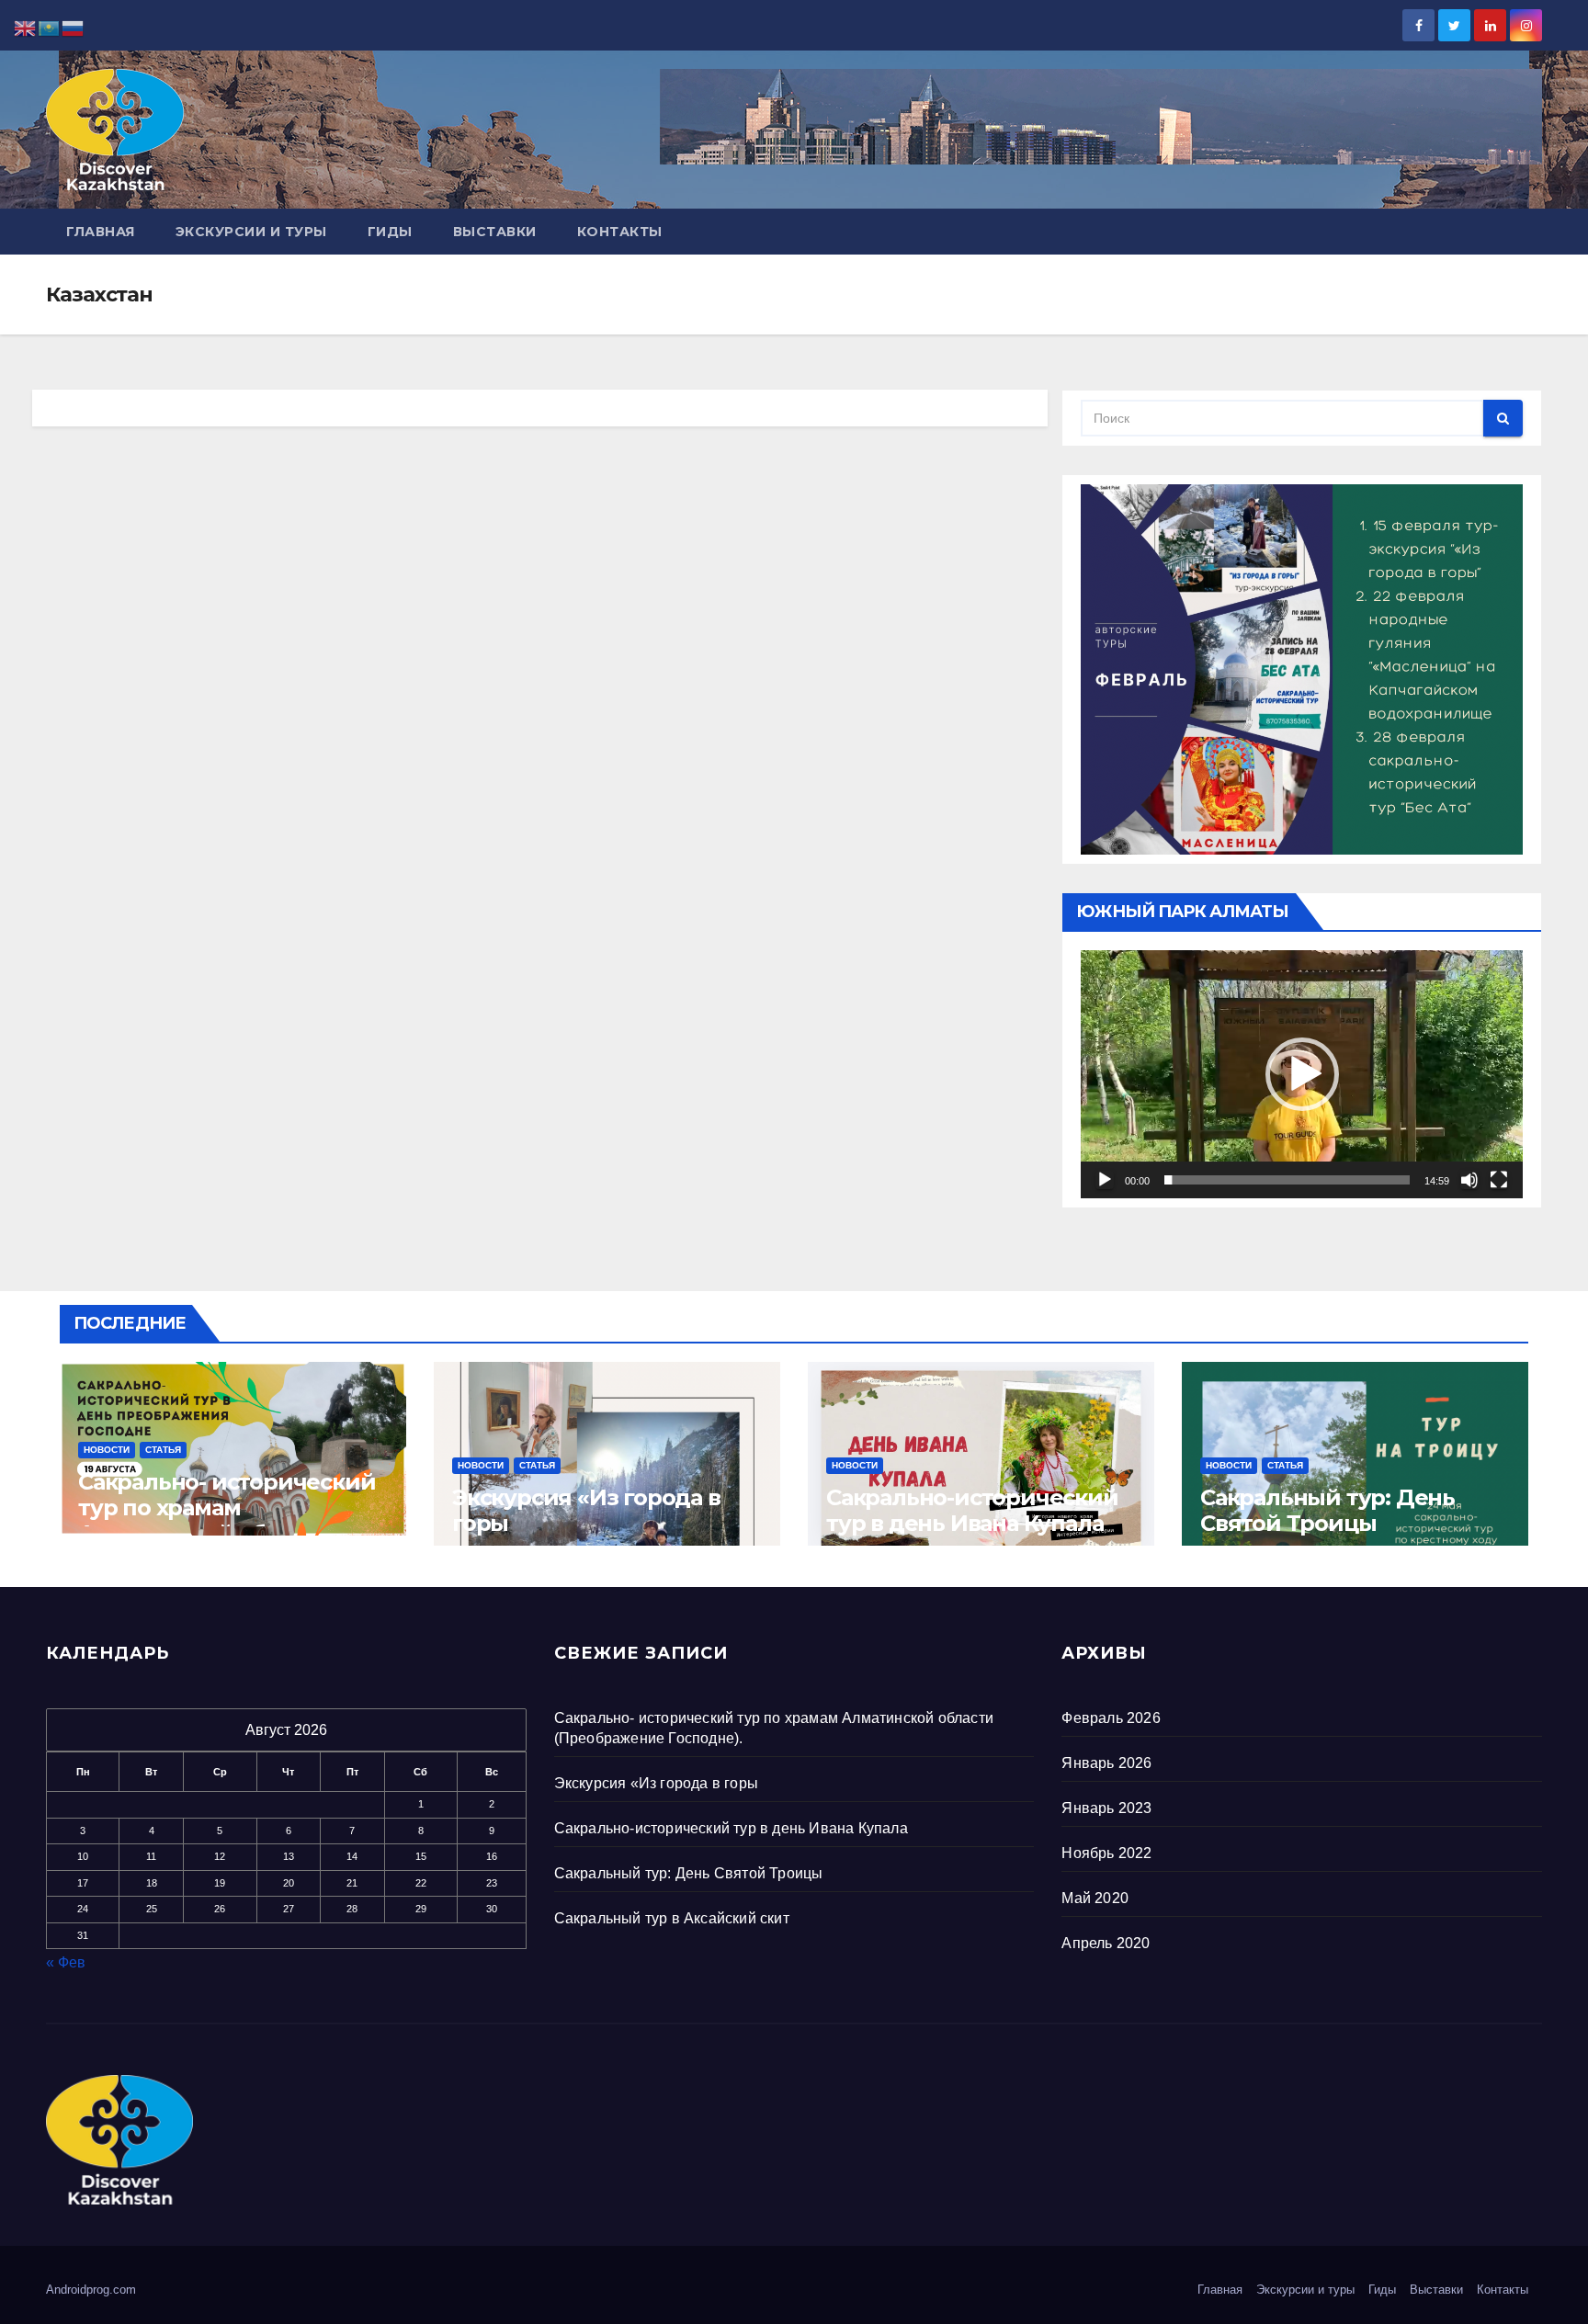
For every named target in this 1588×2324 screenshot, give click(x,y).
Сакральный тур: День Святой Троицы (1327, 1510)
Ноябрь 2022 (1106, 1853)
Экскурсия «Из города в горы (586, 1510)
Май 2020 (1095, 1898)
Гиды (390, 232)
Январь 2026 (1106, 1763)
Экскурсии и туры (251, 232)
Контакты (620, 232)
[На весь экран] (1499, 1180)
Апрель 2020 (1106, 1943)
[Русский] (74, 27)
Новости (107, 1450)
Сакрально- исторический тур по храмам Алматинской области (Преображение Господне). (231, 1520)
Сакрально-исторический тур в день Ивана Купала (972, 1510)
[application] (1302, 1074)
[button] (1302, 1074)
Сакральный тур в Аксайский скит (672, 1918)
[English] (26, 27)
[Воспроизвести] (1105, 1180)
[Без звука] (1469, 1180)
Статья (163, 1450)
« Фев (66, 1962)
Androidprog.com (91, 2290)
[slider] (1287, 1180)
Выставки (495, 232)
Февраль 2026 (1111, 1718)
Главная (101, 232)
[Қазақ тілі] (50, 27)
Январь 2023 (1106, 1808)
